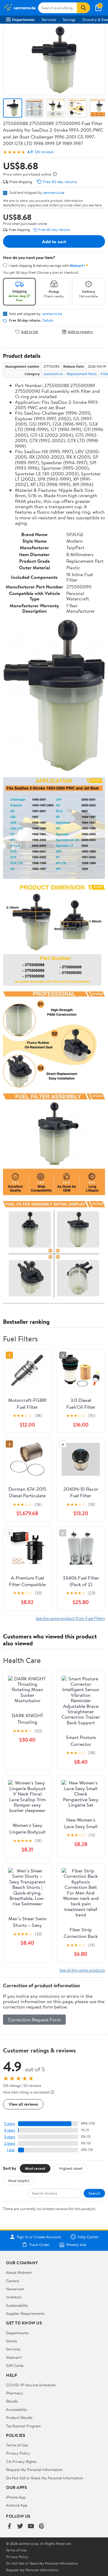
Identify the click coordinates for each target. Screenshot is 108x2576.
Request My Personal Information (34, 2470)
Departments (23, 19)
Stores (11, 2341)
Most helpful (19, 2181)
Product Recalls (19, 2417)
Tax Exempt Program (23, 2426)
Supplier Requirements (25, 2313)
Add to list (30, 332)
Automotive (53, 374)
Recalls (12, 2401)
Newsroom (15, 2289)
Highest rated (71, 2168)
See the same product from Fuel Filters (70, 1618)
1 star (11, 2150)
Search (94, 2193)
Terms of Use (17, 2445)
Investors (14, 2297)
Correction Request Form (34, 2020)
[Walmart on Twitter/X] (20, 2526)
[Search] (83, 8)
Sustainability (17, 2305)
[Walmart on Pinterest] (42, 2526)
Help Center (88, 2237)
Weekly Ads (76, 2245)
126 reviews (44, 152)
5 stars (10, 2124)
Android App (17, 2505)
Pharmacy (15, 2393)
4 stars (9, 2130)
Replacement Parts (82, 374)
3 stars (10, 2137)
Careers (13, 2281)
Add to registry (81, 332)
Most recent (35, 2168)
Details (48, 320)
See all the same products (82, 1970)
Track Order (39, 2245)
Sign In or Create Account (39, 2237)
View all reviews (23, 2104)
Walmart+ (14, 2357)
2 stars (10, 2143)
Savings (69, 19)
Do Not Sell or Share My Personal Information (45, 2478)
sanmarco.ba (54, 192)
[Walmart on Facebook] (9, 2526)
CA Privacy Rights (21, 2461)
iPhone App (16, 2497)
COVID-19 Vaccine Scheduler (31, 2385)
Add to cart (54, 241)
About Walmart (19, 2272)
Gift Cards (15, 2365)
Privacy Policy (18, 2453)
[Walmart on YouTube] (31, 2526)
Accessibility (17, 2409)
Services (49, 19)
